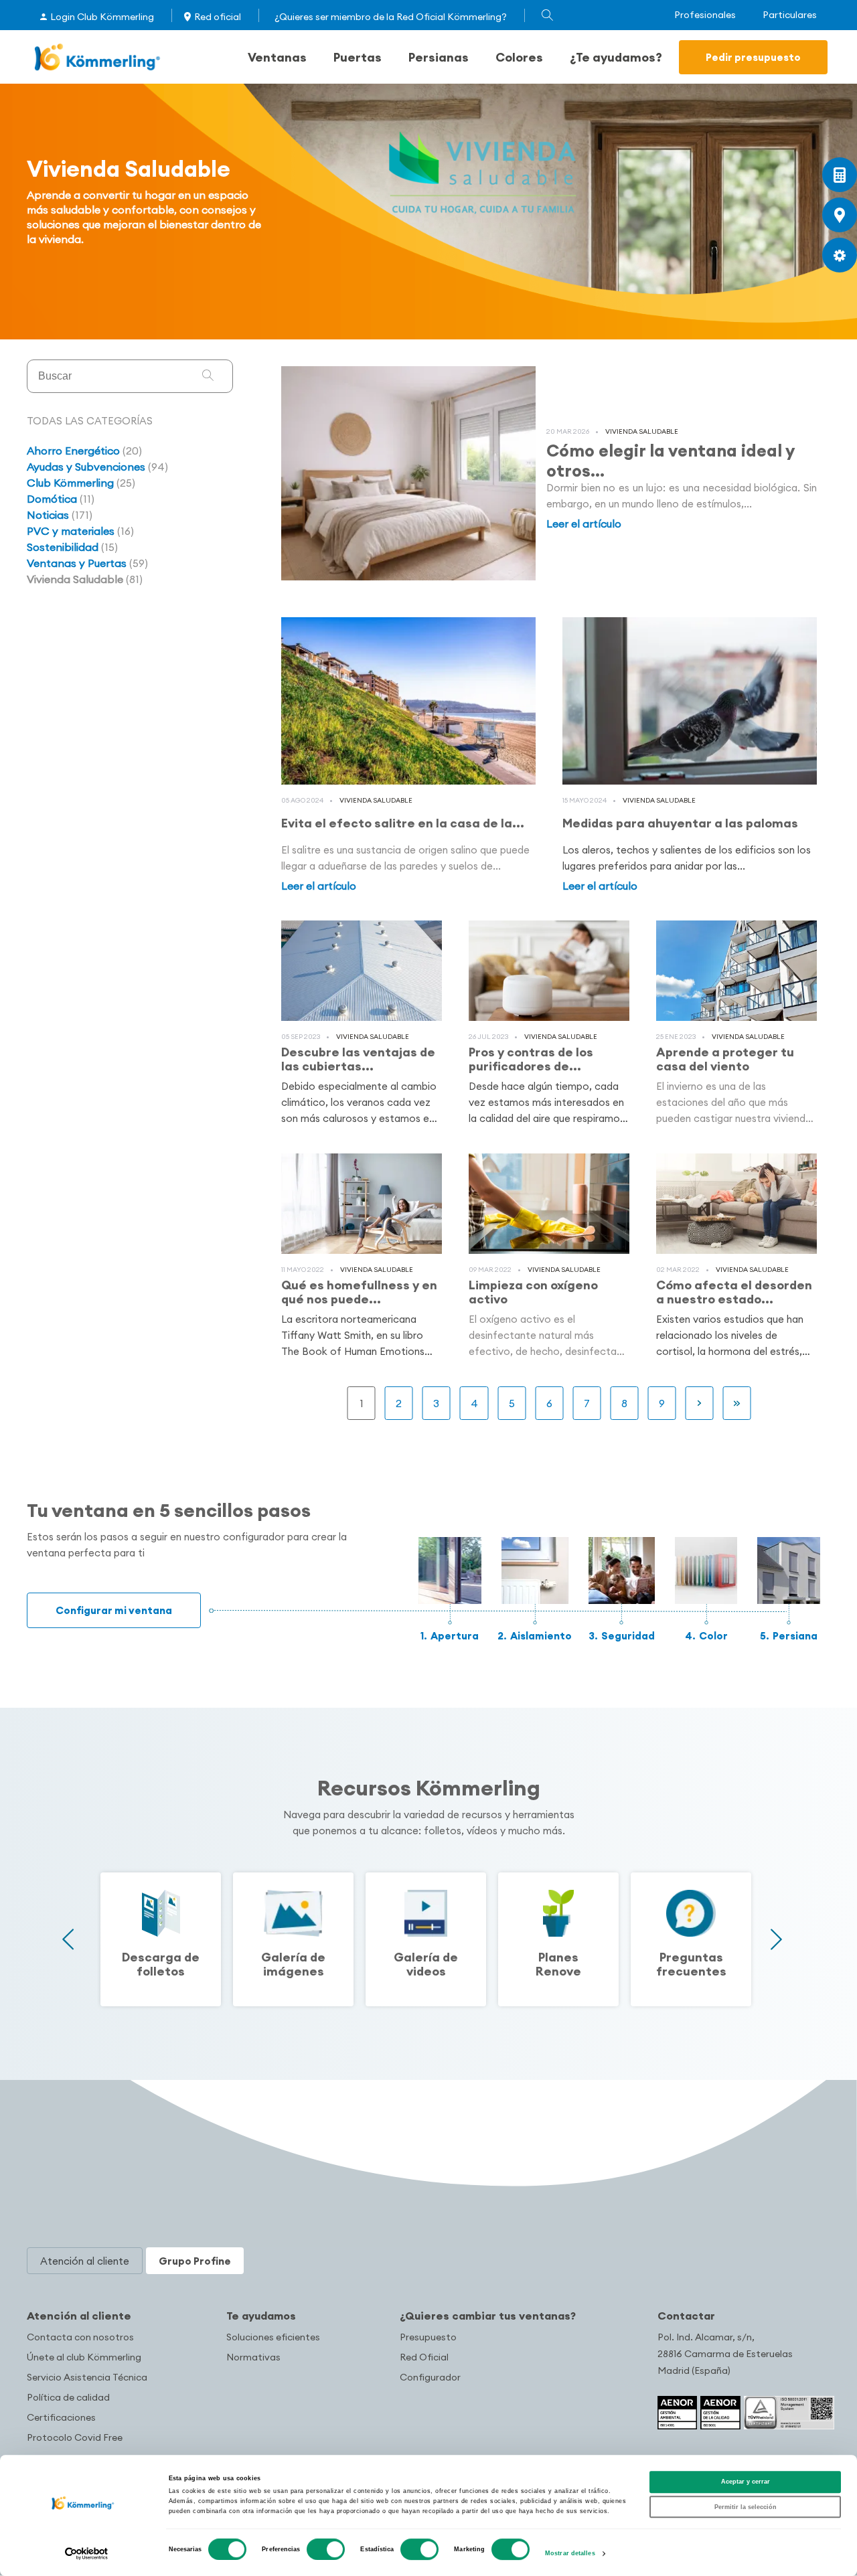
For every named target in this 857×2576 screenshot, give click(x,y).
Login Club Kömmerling (102, 17)
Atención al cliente (79, 2316)
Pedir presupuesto (753, 57)
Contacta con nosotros (80, 2337)
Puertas (358, 57)
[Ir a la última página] (737, 1403)
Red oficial (218, 17)
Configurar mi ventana (114, 1610)
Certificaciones (61, 2417)
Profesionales (705, 15)
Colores (519, 57)
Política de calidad (68, 2397)
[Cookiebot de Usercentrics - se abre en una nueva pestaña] (87, 2554)
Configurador (430, 2377)
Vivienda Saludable (642, 431)
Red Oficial (424, 2357)
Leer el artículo (584, 524)
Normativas (253, 2357)
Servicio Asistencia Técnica (87, 2377)
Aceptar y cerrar (746, 2482)
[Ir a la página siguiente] (700, 1403)
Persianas (439, 57)
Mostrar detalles (570, 2554)
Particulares (790, 15)
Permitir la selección (746, 2507)
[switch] (326, 2549)
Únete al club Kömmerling (84, 2357)
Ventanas (277, 57)
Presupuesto (428, 2337)
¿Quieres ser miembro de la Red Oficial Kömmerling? (391, 17)
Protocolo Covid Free (75, 2437)
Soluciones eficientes (273, 2337)
